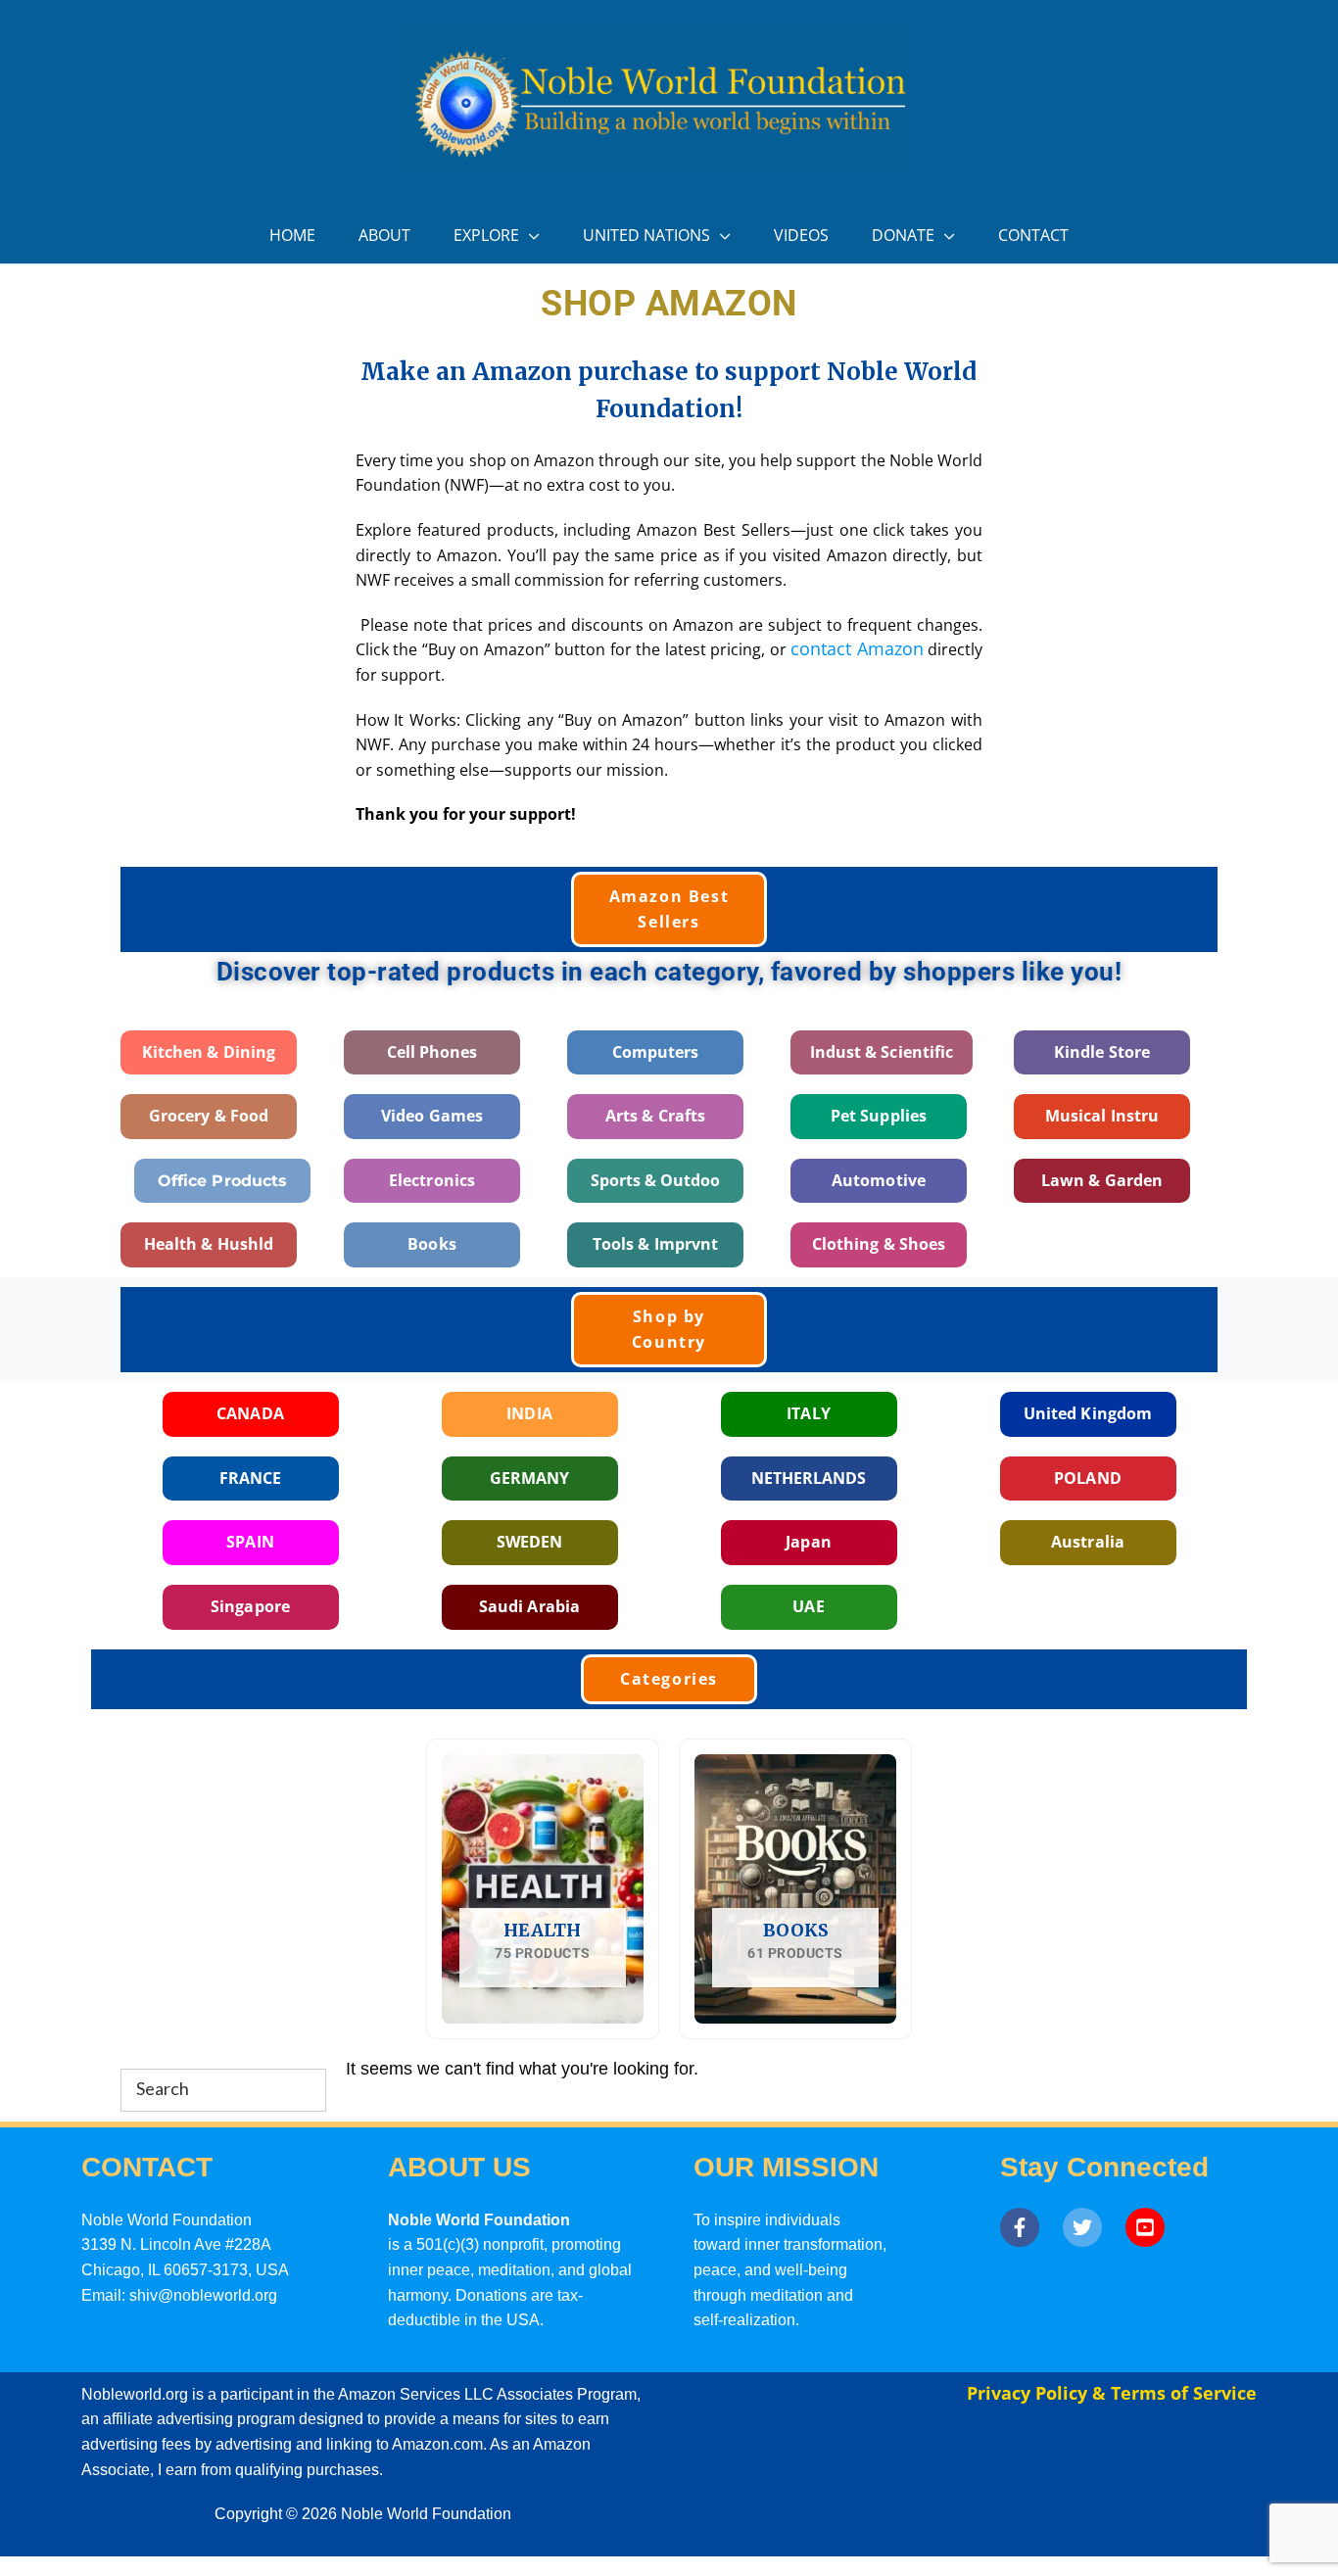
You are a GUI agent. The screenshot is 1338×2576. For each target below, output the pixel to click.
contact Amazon (857, 648)
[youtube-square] (1150, 2227)
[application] (529, 236)
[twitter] (1092, 2227)
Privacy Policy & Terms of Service (1112, 2393)
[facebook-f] (1029, 2227)
